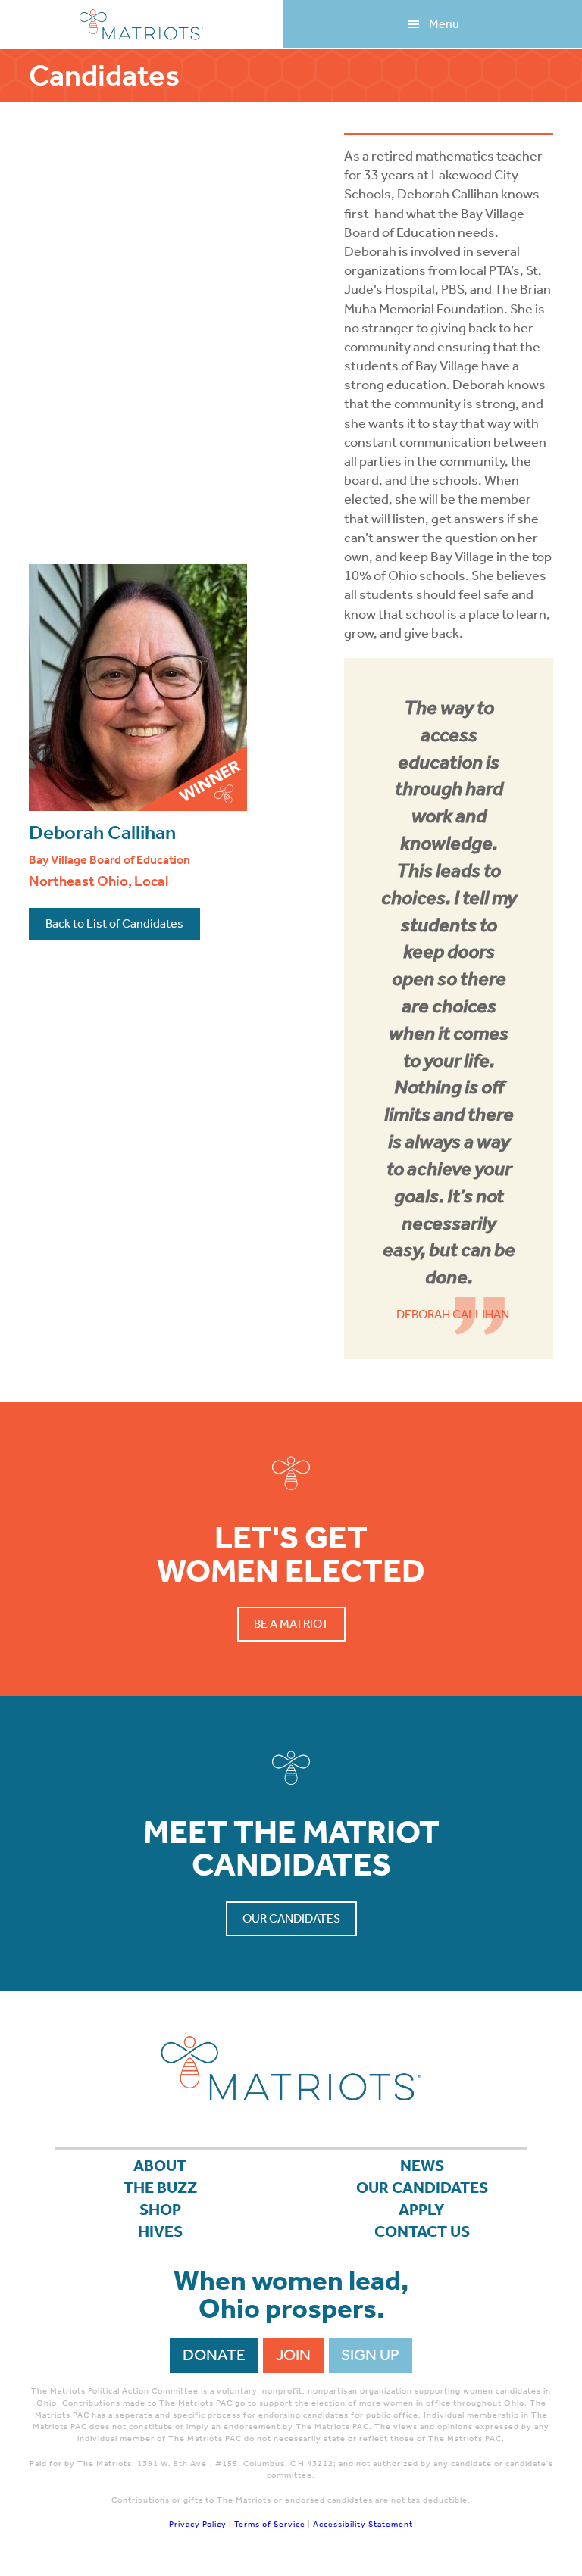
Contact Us (422, 2231)
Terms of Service (270, 2524)
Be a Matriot (291, 1624)
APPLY (422, 2210)
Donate (214, 2355)
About (160, 2166)
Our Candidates (291, 1918)
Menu (444, 24)
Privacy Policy (198, 2524)
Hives (160, 2231)
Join (293, 2355)
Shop (160, 2210)
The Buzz (160, 2188)
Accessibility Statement (363, 2524)
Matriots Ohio (142, 25)
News (422, 2166)
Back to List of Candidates (114, 923)
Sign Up (370, 2355)
